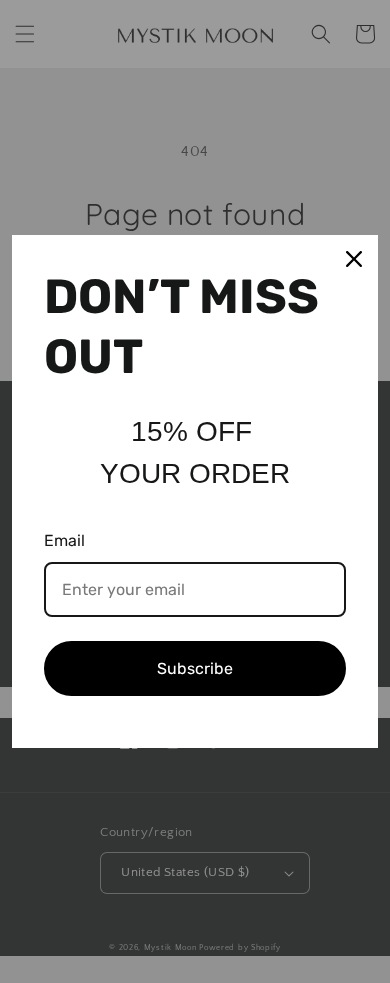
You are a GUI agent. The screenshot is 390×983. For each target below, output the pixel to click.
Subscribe (195, 668)
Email (64, 540)
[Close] (354, 259)
